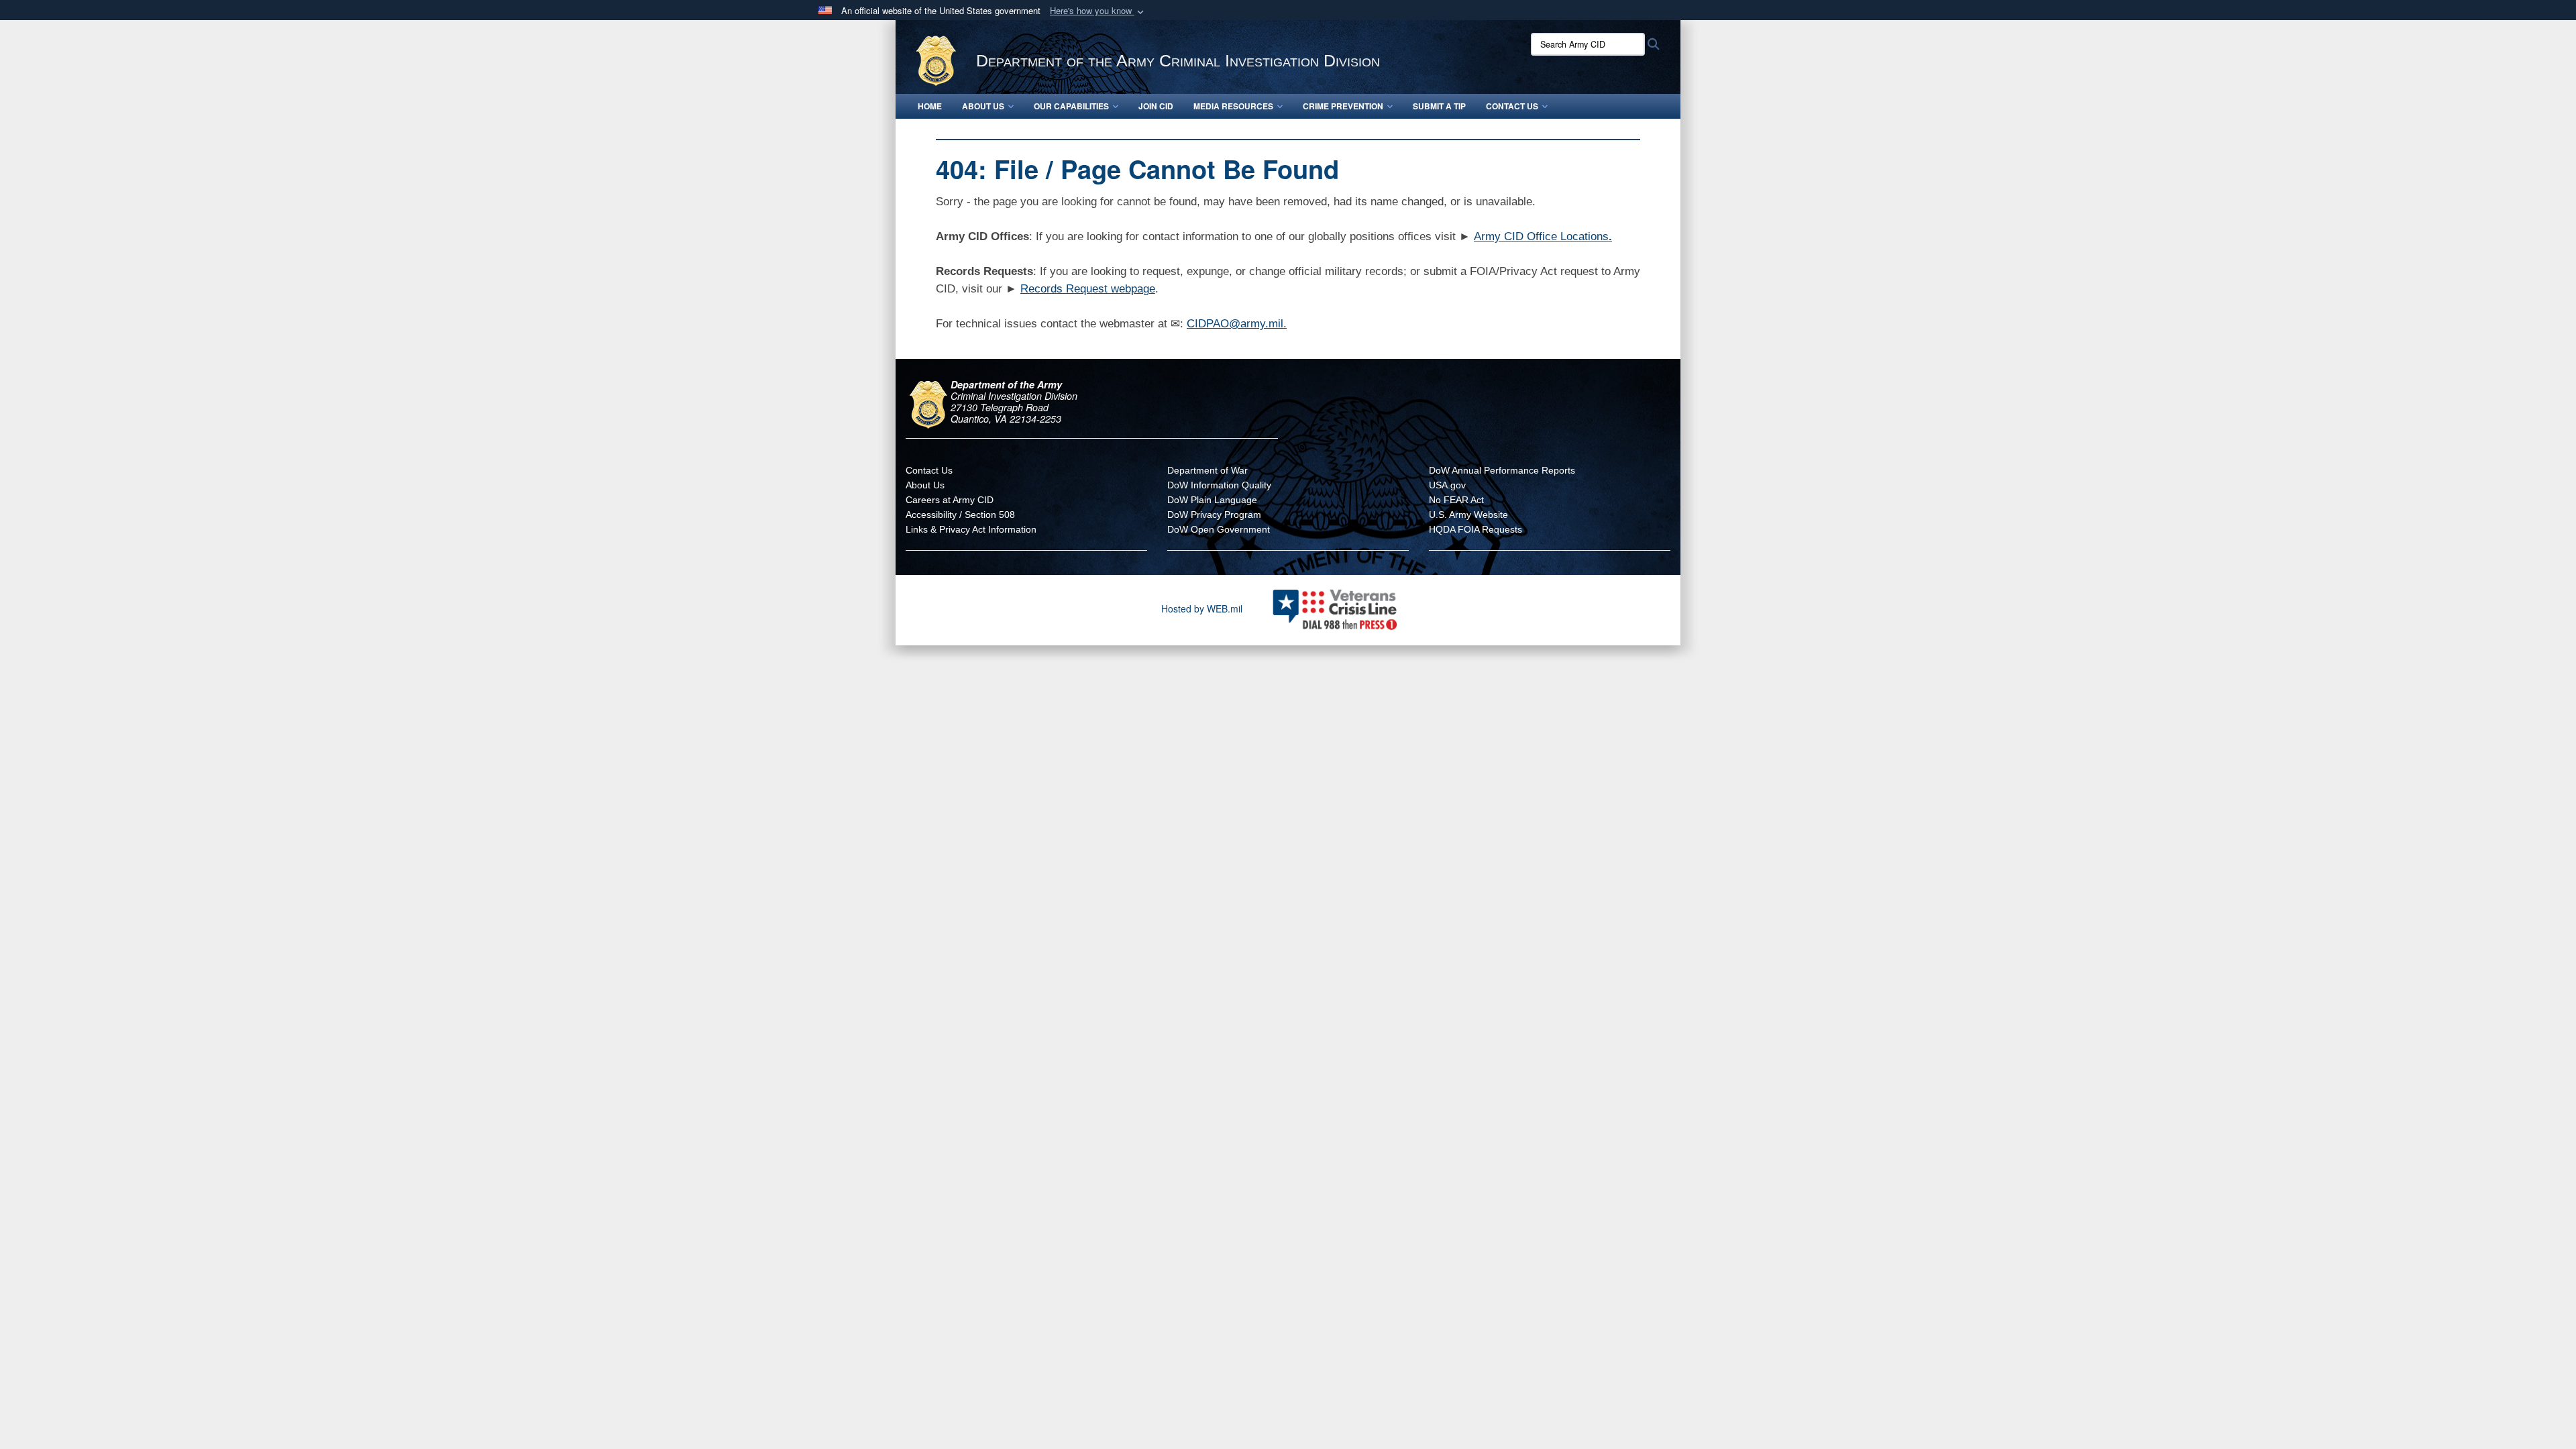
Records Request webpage (1088, 289)
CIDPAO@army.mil (1235, 324)
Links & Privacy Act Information (971, 529)
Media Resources (1233, 106)
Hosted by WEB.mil (1202, 608)
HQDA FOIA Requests (1475, 529)
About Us (983, 106)
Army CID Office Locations (1541, 236)
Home (930, 106)
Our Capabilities (1071, 106)
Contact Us (1512, 106)
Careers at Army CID (950, 500)
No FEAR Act (1456, 500)
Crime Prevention (1343, 106)
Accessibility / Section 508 (960, 515)
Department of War (1207, 470)
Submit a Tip (1439, 106)
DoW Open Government (1219, 529)
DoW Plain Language (1212, 500)
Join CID (1156, 106)
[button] (1098, 11)
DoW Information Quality (1219, 485)
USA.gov (1447, 485)
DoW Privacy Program (1214, 515)
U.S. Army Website (1468, 515)
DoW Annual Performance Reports (1502, 470)
